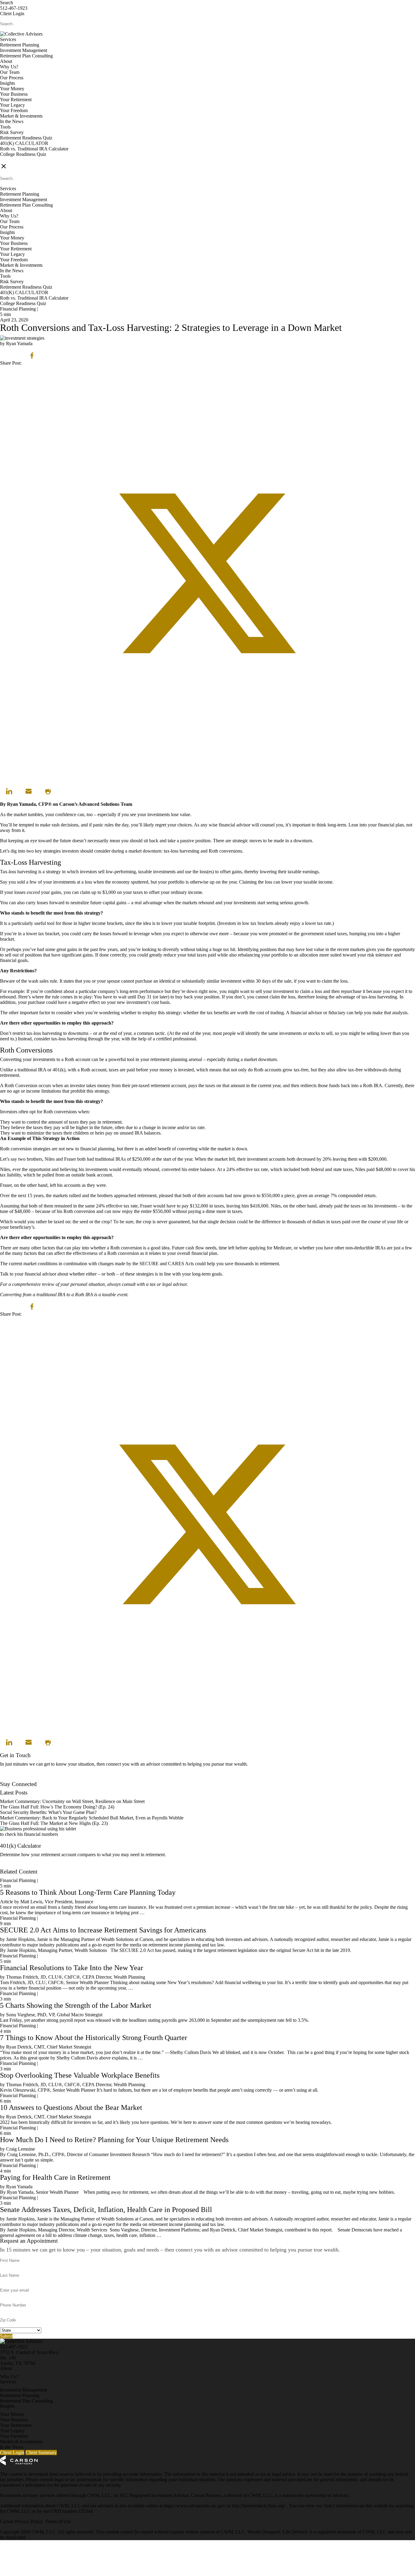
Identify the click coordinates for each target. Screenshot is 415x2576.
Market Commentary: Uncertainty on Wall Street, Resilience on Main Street (72, 1801)
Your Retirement (16, 100)
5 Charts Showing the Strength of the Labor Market (76, 2005)
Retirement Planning (20, 45)
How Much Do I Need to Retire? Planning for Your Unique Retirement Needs (114, 2140)
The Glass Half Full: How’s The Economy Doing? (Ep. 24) (57, 1807)
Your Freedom (14, 110)
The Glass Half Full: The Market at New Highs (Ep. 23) (54, 1823)
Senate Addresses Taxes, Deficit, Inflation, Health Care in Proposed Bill (106, 2210)
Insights (7, 83)
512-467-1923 (14, 8)
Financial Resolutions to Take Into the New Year (72, 1968)
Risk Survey (12, 132)
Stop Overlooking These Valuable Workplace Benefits (80, 2075)
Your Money (12, 89)
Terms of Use (58, 2521)
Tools (5, 127)
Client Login (12, 14)
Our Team (10, 72)
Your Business (14, 94)
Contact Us (11, 1779)
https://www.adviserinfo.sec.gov (195, 2506)
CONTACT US (15, 160)
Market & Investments (21, 116)
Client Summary (41, 2452)
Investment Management (24, 50)
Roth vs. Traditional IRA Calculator (34, 149)
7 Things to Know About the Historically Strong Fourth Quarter (94, 2038)
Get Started (11, 1866)
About (6, 61)
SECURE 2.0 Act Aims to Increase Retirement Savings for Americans (103, 1930)
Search (7, 3)
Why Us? (9, 67)
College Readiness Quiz (23, 154)
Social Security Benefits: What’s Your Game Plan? (49, 1812)
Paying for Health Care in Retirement (55, 2177)
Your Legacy (12, 105)
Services (8, 39)
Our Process (12, 78)
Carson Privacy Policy (21, 2521)
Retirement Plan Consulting (26, 56)
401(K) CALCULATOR (24, 143)
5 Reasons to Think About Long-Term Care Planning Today (88, 1892)
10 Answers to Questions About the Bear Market (71, 2107)
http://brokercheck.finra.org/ (259, 2506)
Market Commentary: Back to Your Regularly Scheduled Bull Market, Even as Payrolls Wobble (92, 1818)
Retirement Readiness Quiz (26, 138)
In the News (12, 121)
